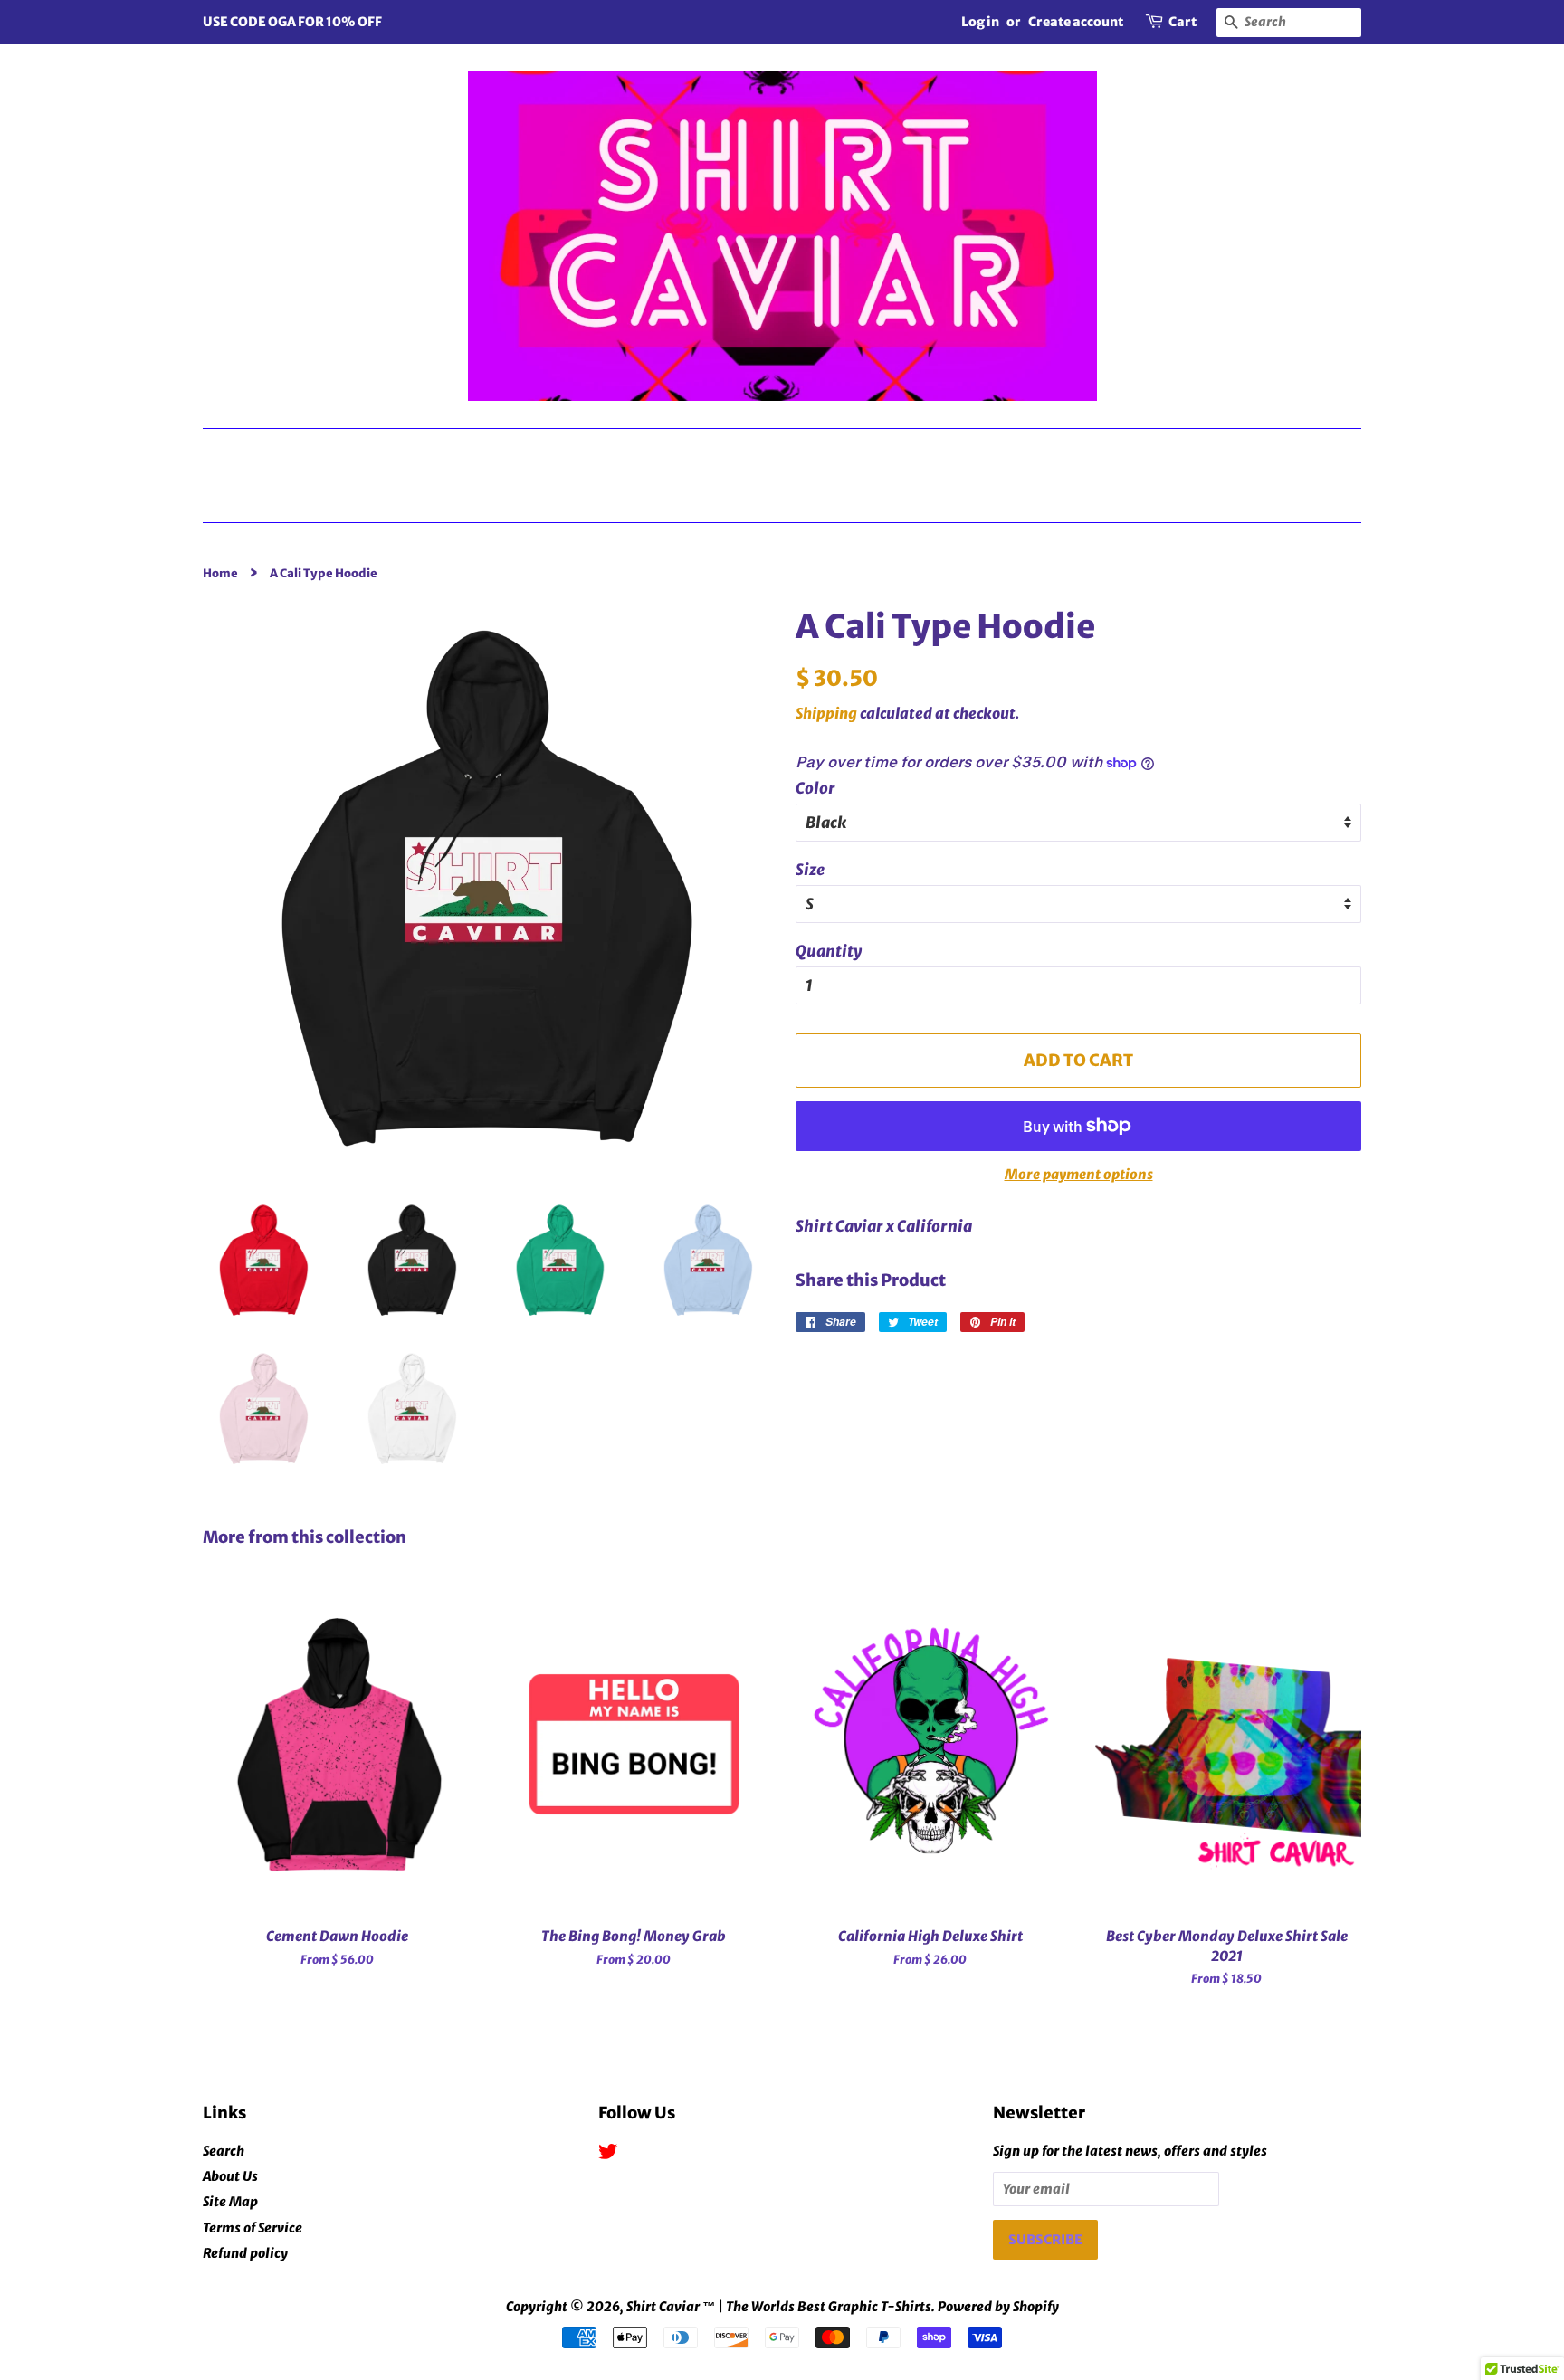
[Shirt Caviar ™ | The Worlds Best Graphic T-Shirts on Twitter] (608, 2155)
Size (810, 870)
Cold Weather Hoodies (1027, 452)
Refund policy (245, 2253)
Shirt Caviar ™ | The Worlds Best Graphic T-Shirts (779, 2307)
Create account (1076, 22)
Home (789, 498)
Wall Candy (1254, 452)
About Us (230, 2176)
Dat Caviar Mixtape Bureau (380, 452)
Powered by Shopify (998, 2307)
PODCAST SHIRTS (779, 452)
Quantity (829, 951)
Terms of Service (253, 2228)
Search (224, 2151)
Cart (1183, 22)
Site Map (230, 2202)
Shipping (826, 713)
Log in (980, 22)
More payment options (1079, 1174)
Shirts (606, 452)
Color (815, 788)
